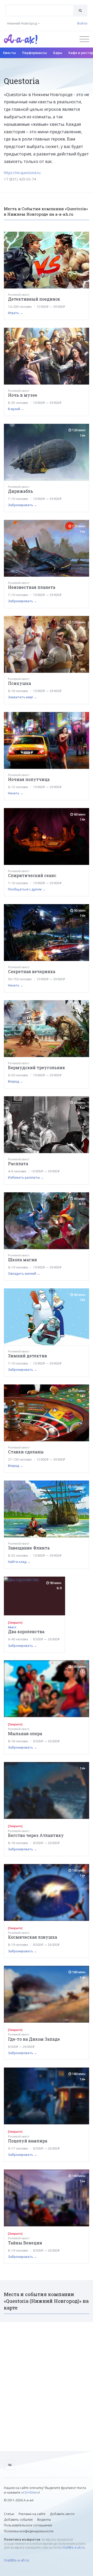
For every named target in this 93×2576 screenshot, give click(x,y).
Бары (58, 53)
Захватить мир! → (22, 697)
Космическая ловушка (33, 1937)
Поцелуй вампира (28, 2141)
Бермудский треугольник (37, 1067)
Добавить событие (18, 2520)
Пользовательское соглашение (28, 2525)
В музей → (16, 409)
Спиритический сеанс (32, 875)
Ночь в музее (23, 395)
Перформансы (35, 53)
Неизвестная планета (32, 587)
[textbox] (40, 7)
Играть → (16, 313)
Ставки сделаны (26, 1452)
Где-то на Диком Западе (34, 2039)
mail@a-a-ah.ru (74, 2547)
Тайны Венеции (25, 2243)
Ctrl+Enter (30, 2492)
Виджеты (44, 2520)
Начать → (16, 793)
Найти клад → (19, 1562)
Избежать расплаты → (26, 1177)
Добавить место (62, 2514)
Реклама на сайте (32, 2514)
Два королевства (26, 1631)
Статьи (9, 2514)
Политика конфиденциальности (29, 2531)
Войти (82, 23)
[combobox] (40, 10)
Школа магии (22, 1260)
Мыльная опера (25, 1733)
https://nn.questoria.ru (22, 173)
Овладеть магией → (24, 1274)
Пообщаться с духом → (27, 889)
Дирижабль (21, 491)
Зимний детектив (28, 1356)
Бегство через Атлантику (36, 1835)
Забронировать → (22, 505)
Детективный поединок (34, 299)
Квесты (10, 53)
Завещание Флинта (29, 1548)
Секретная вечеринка (32, 971)
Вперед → (16, 1081)
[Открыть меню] (84, 39)
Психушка (20, 683)
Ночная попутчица (29, 779)
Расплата (18, 1164)
